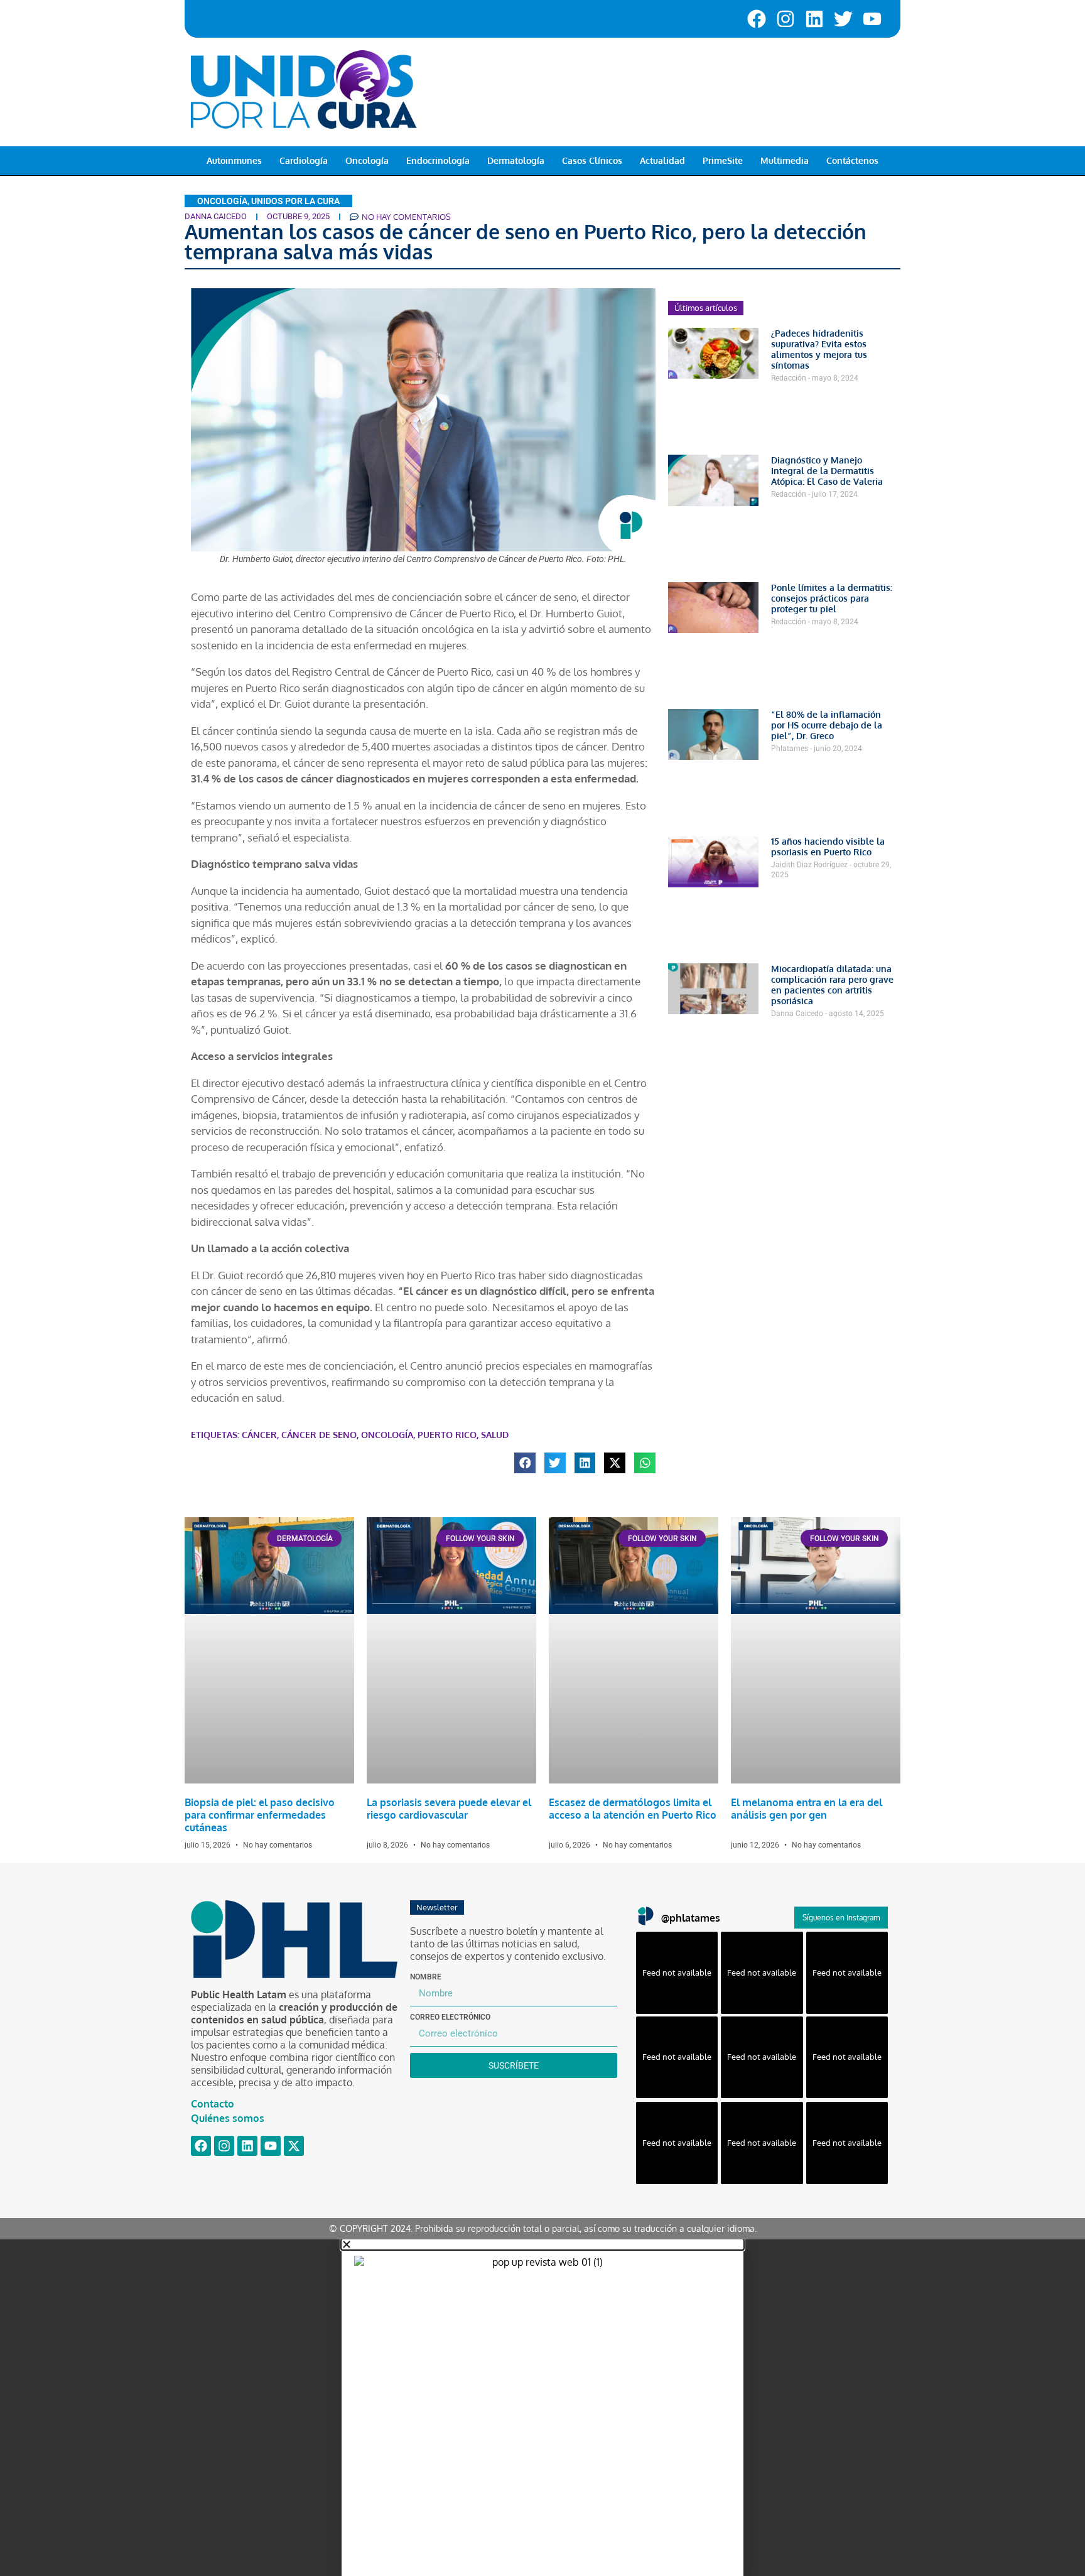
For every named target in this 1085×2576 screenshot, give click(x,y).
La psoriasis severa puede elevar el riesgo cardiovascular (449, 1809)
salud (495, 1435)
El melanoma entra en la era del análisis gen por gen (807, 1809)
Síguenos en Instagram (841, 1918)
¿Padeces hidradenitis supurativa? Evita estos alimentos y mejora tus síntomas (819, 349)
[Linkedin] (814, 19)
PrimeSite (723, 160)
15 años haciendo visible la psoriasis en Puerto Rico (828, 847)
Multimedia (785, 160)
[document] (542, 2408)
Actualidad (662, 160)
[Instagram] (785, 19)
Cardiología (304, 160)
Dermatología (516, 160)
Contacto (213, 2104)
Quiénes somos (228, 2118)
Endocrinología (438, 160)
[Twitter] (843, 19)
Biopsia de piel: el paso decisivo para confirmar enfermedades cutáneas (260, 1815)
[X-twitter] (294, 2146)
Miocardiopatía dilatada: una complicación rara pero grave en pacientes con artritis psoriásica (832, 985)
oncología (387, 1435)
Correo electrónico (450, 2017)
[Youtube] (872, 19)
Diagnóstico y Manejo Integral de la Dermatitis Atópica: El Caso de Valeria (827, 471)
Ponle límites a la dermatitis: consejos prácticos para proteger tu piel (832, 598)
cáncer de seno (319, 1435)
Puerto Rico (447, 1435)
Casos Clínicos (592, 160)
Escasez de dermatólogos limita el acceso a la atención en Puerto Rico (633, 1809)
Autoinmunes (234, 160)
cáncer (259, 1435)
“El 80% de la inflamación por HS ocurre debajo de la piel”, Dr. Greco (827, 725)
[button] (525, 1463)
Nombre (426, 1977)
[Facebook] (757, 19)
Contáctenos (852, 160)
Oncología (367, 160)
